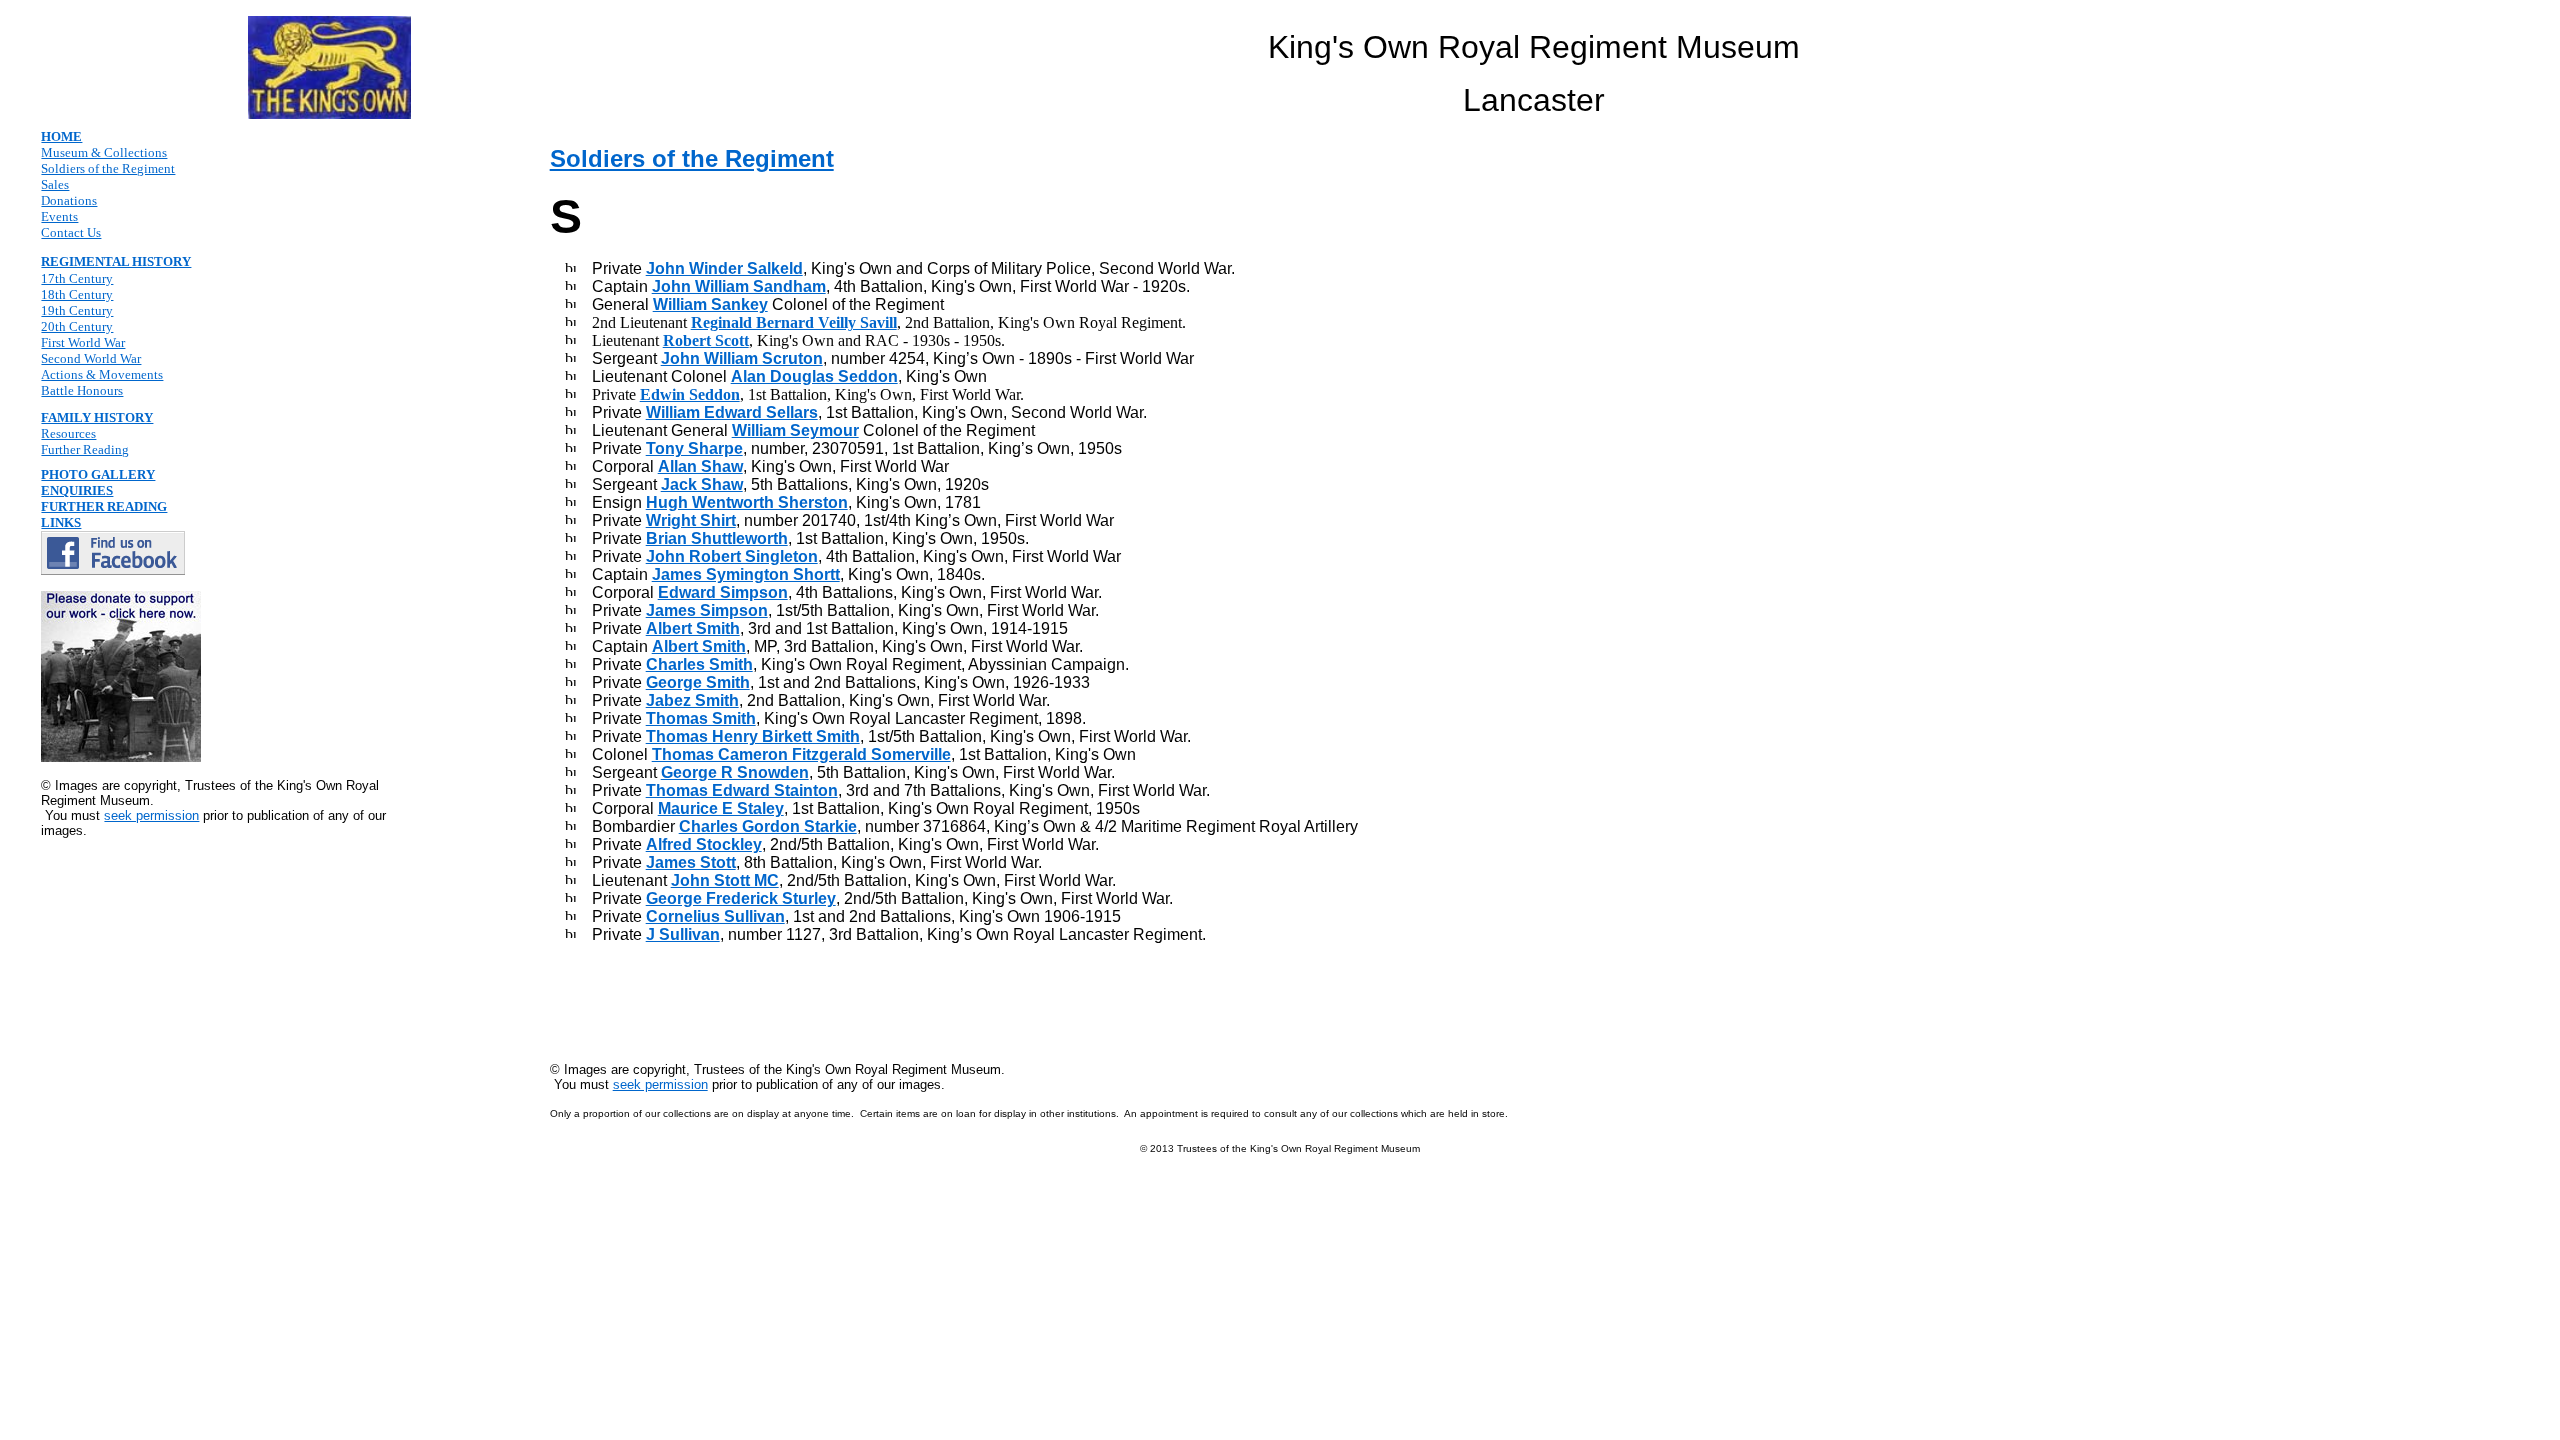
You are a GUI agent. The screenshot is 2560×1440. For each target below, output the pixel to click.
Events (59, 216)
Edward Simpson (723, 592)
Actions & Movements (102, 374)
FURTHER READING (104, 506)
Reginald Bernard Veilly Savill (794, 322)
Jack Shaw (702, 484)
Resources (68, 433)
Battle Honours (82, 390)
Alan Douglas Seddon (814, 376)
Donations (69, 200)
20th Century (77, 326)
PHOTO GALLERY (98, 474)
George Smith (698, 682)
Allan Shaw (700, 466)
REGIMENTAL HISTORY (116, 261)
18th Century (77, 294)
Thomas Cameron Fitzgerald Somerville (801, 754)
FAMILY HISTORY (97, 417)
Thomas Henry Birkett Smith (753, 736)
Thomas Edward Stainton (742, 790)
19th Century (77, 310)
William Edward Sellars (732, 412)
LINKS (61, 522)
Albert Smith (693, 628)
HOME (61, 136)
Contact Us (71, 232)
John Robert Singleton (732, 556)
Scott (730, 340)
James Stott (691, 862)
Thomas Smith (701, 718)
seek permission (151, 815)
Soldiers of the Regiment (108, 168)
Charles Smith (699, 664)
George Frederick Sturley (741, 898)
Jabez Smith (692, 700)
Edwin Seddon (690, 394)
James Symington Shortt (746, 574)
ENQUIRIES (77, 490)
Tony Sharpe (694, 448)
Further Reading (85, 449)
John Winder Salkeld (724, 268)
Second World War (91, 358)
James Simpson (707, 610)
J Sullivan (683, 934)
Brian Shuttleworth (717, 538)
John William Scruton (742, 358)
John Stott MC (725, 880)
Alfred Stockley (704, 844)
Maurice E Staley (721, 808)
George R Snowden (735, 772)
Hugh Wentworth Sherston (747, 502)
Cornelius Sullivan (715, 916)
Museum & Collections (104, 152)
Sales (55, 184)
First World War (83, 342)
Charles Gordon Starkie (768, 826)
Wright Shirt (691, 520)
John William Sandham (739, 286)
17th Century (77, 278)
